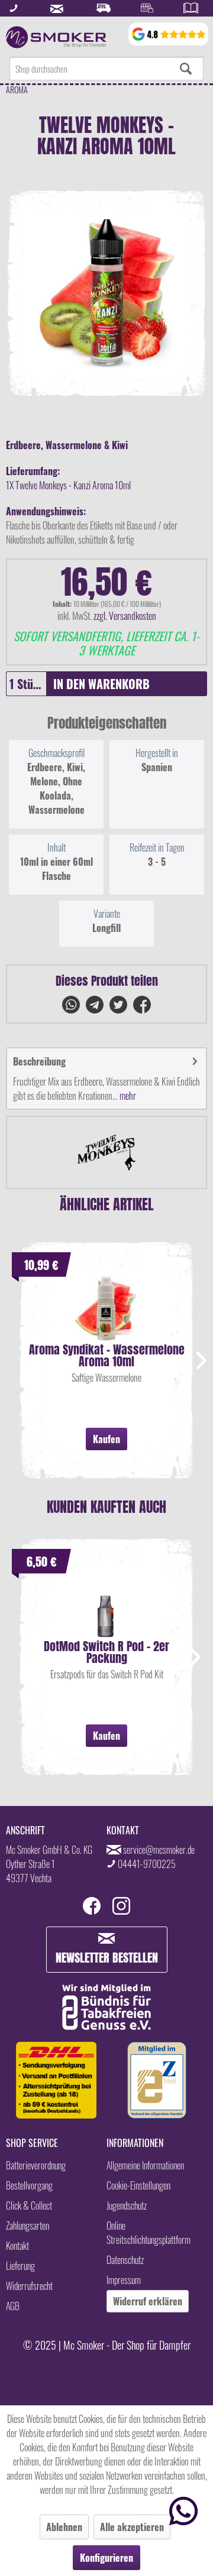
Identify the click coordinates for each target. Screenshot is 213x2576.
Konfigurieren (106, 2558)
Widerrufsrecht (29, 2286)
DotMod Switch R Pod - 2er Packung (106, 1652)
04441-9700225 (147, 1864)
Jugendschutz (127, 2205)
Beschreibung (39, 1061)
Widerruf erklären (148, 2301)
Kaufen (106, 1439)
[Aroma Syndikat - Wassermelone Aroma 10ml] (106, 1308)
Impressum (124, 2280)
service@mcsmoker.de (159, 1850)
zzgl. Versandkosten (125, 616)
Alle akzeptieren (132, 2527)
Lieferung (20, 2266)
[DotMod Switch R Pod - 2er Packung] (106, 1605)
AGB (13, 2306)
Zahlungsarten (28, 2226)
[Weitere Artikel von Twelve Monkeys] (106, 1152)
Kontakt (17, 2246)
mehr (127, 1096)
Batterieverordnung (36, 2165)
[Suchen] (186, 69)
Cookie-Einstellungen (138, 2185)
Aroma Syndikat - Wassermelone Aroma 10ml (107, 1356)
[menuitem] (106, 69)
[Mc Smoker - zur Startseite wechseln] (56, 37)
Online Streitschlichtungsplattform (149, 2233)
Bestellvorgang (29, 2185)
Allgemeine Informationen (145, 2165)
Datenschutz (125, 2260)
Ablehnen (64, 2527)
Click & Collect (29, 2205)
